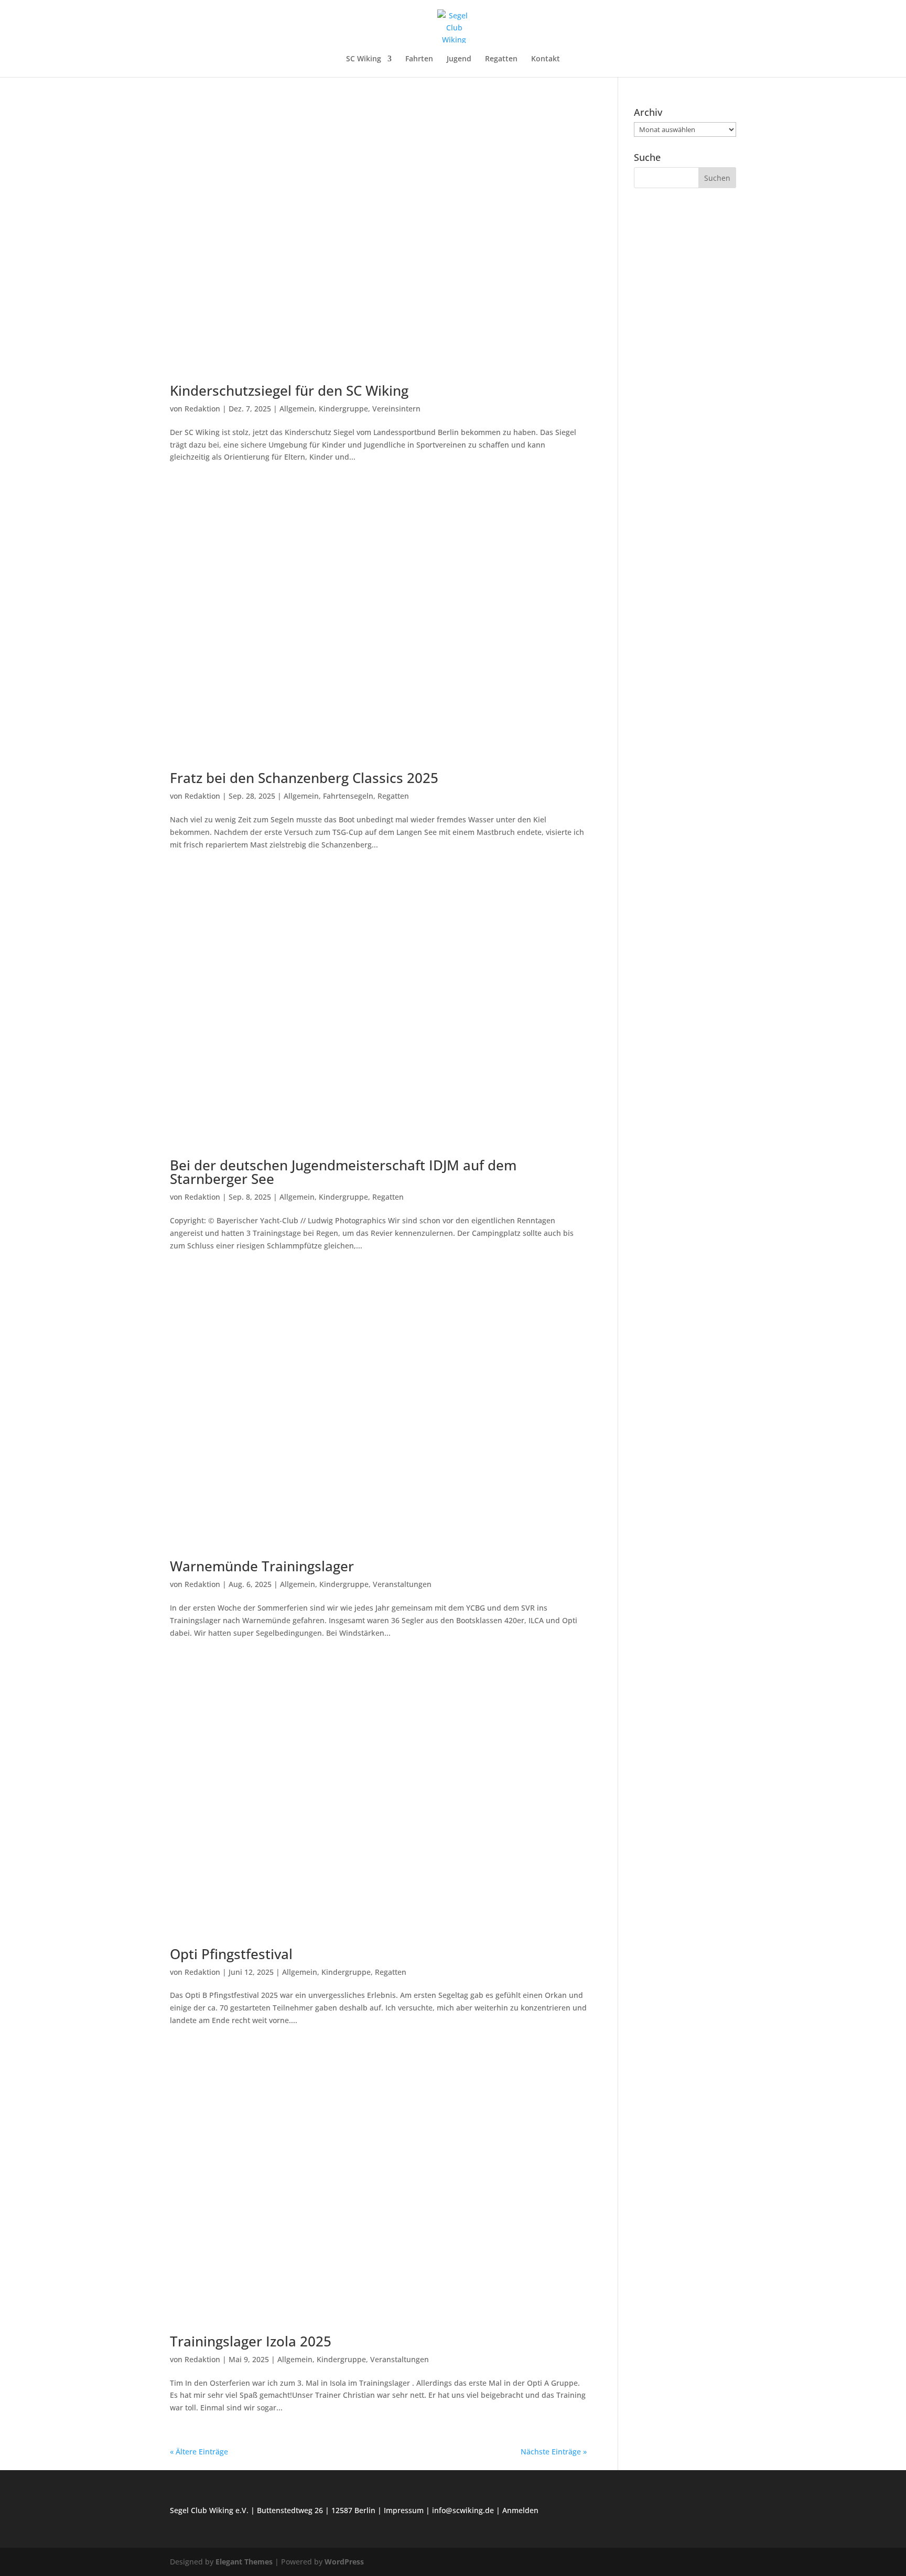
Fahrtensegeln (348, 796)
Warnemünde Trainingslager (262, 1566)
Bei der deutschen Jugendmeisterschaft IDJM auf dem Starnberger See (343, 1172)
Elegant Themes (244, 2562)
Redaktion (202, 409)
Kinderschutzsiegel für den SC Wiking (289, 390)
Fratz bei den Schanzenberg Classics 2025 (304, 778)
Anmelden (520, 2510)
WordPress (344, 2562)
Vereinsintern (396, 409)
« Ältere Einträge (199, 2452)
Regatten (501, 59)
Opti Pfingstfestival (231, 1954)
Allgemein (297, 409)
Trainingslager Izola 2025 (251, 2341)
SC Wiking (364, 59)
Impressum (404, 2510)
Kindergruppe (343, 409)
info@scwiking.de (463, 2510)
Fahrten (419, 59)
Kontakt (546, 59)
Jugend (459, 59)
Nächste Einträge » (554, 2452)
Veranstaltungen (402, 1584)
